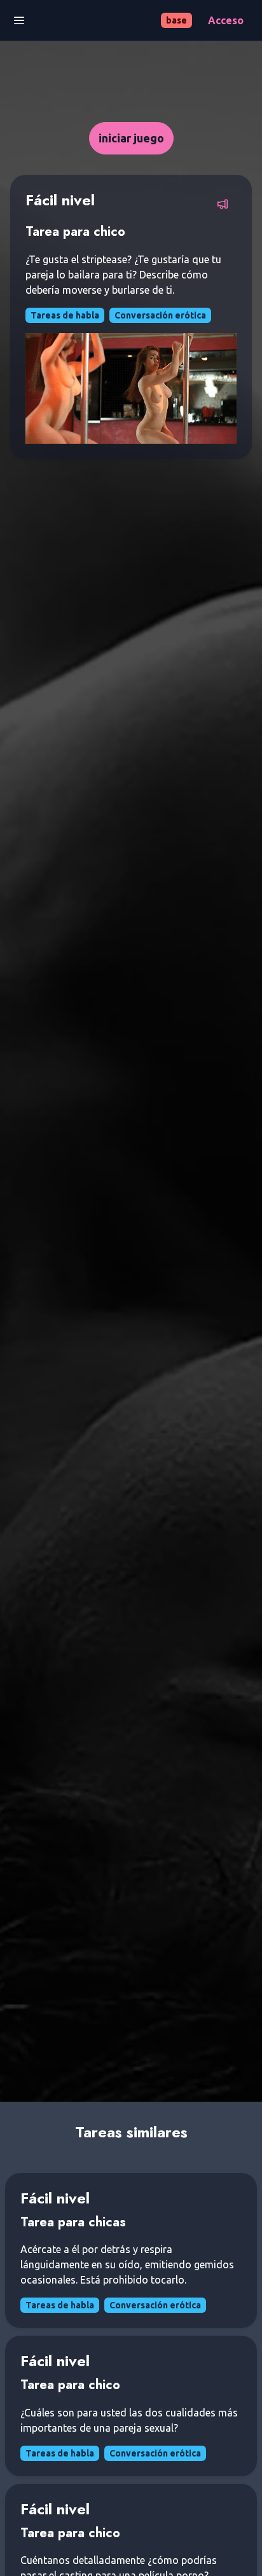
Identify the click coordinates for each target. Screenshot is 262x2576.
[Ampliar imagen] (131, 388)
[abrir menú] (19, 20)
